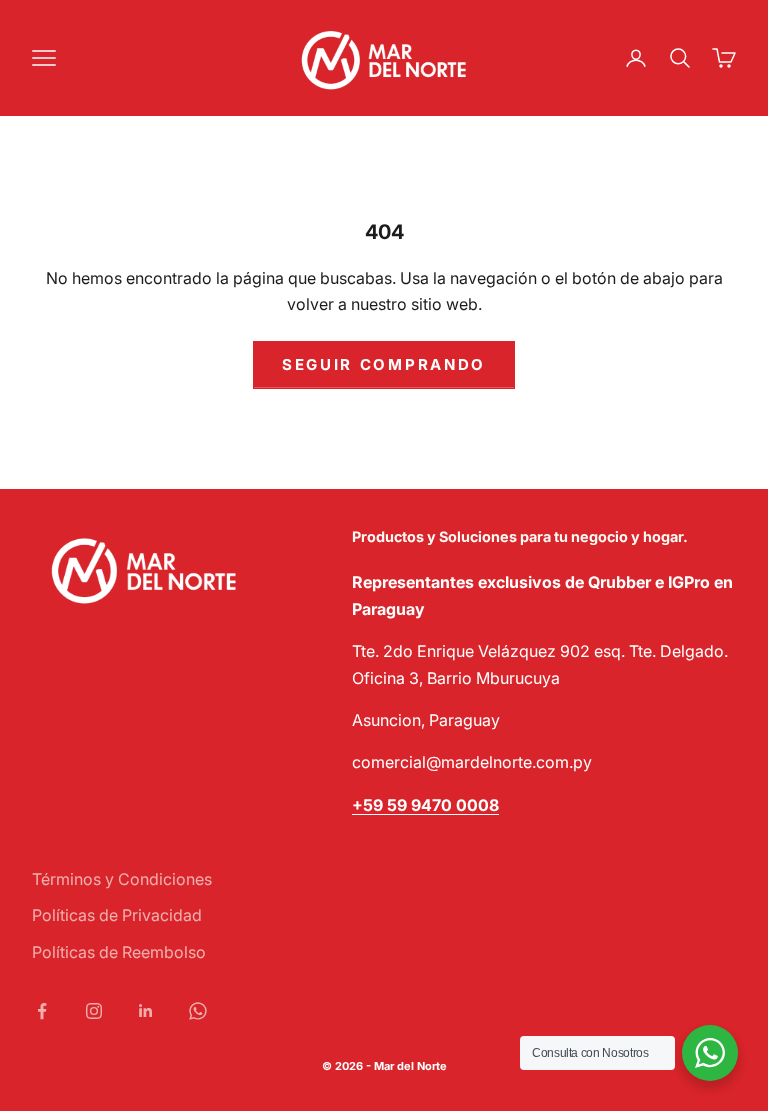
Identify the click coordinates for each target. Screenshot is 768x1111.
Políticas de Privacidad (117, 915)
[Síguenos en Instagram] (94, 1011)
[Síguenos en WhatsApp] (198, 1011)
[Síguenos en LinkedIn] (146, 1011)
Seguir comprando (384, 364)
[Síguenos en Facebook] (42, 1011)
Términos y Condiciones (122, 879)
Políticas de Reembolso (119, 952)
